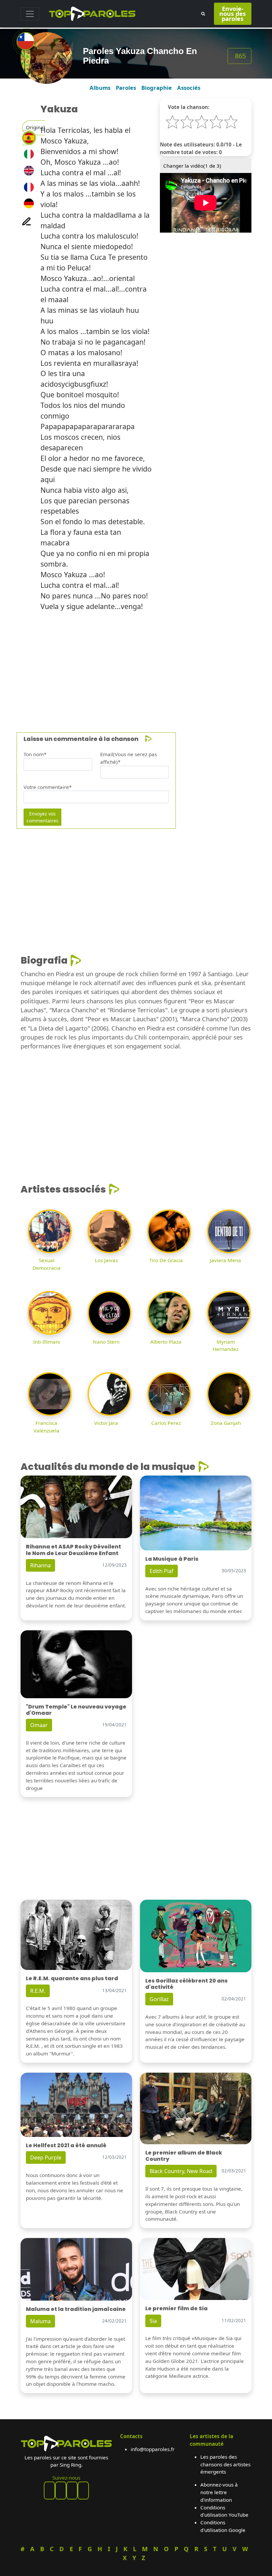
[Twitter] (83, 2491)
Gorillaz (159, 1999)
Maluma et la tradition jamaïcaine (76, 2309)
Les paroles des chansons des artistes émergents (225, 2464)
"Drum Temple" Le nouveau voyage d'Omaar (76, 1710)
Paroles (126, 88)
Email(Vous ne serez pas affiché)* (129, 758)
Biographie (157, 88)
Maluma (40, 2321)
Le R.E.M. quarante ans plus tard (72, 1978)
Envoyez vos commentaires (42, 817)
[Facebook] (49, 2491)
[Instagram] (72, 2491)
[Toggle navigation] (30, 14)
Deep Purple (46, 2157)
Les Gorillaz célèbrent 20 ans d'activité (186, 1984)
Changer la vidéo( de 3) (192, 166)
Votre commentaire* (48, 787)
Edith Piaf (162, 1571)
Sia (153, 2321)
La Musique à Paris (172, 1559)
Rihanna (40, 1565)
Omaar (39, 1725)
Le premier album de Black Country (184, 2156)
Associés (189, 88)
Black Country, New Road (181, 2171)
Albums (100, 88)
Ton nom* (35, 754)
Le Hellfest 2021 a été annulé (66, 2145)
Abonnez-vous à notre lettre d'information (219, 2492)
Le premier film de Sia (176, 2308)
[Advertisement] (136, 663)
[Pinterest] (61, 2491)
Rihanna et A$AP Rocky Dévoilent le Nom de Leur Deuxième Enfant (73, 1550)
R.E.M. (38, 1991)
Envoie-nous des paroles (233, 14)
